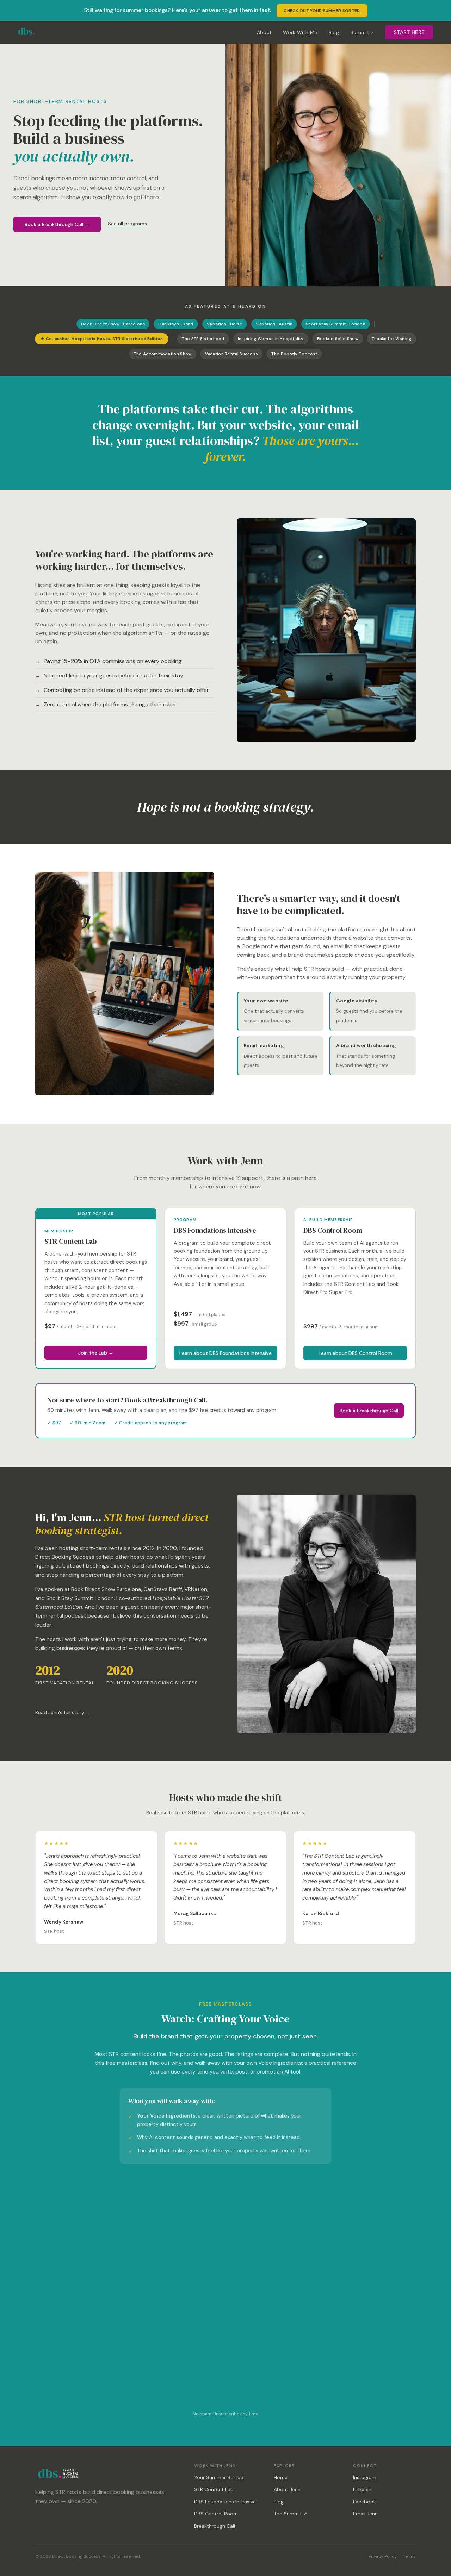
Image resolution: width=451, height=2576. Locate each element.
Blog (334, 32)
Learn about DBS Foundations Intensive (225, 1353)
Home (281, 2477)
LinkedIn (362, 2489)
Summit (360, 32)
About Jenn (287, 2489)
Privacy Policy (383, 2556)
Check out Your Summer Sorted (322, 11)
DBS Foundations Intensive (225, 2502)
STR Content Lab (214, 2489)
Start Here (409, 32)
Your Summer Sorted (219, 2477)
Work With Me (300, 32)
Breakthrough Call (215, 2526)
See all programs (127, 224)
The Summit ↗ (291, 2514)
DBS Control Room (216, 2514)
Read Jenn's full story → (63, 1712)
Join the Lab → (96, 1353)
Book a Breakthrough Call (369, 1411)
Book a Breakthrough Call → (57, 224)
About (264, 32)
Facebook (364, 2502)
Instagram (365, 2477)
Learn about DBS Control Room (355, 1353)
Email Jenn (365, 2514)
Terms (409, 2556)
